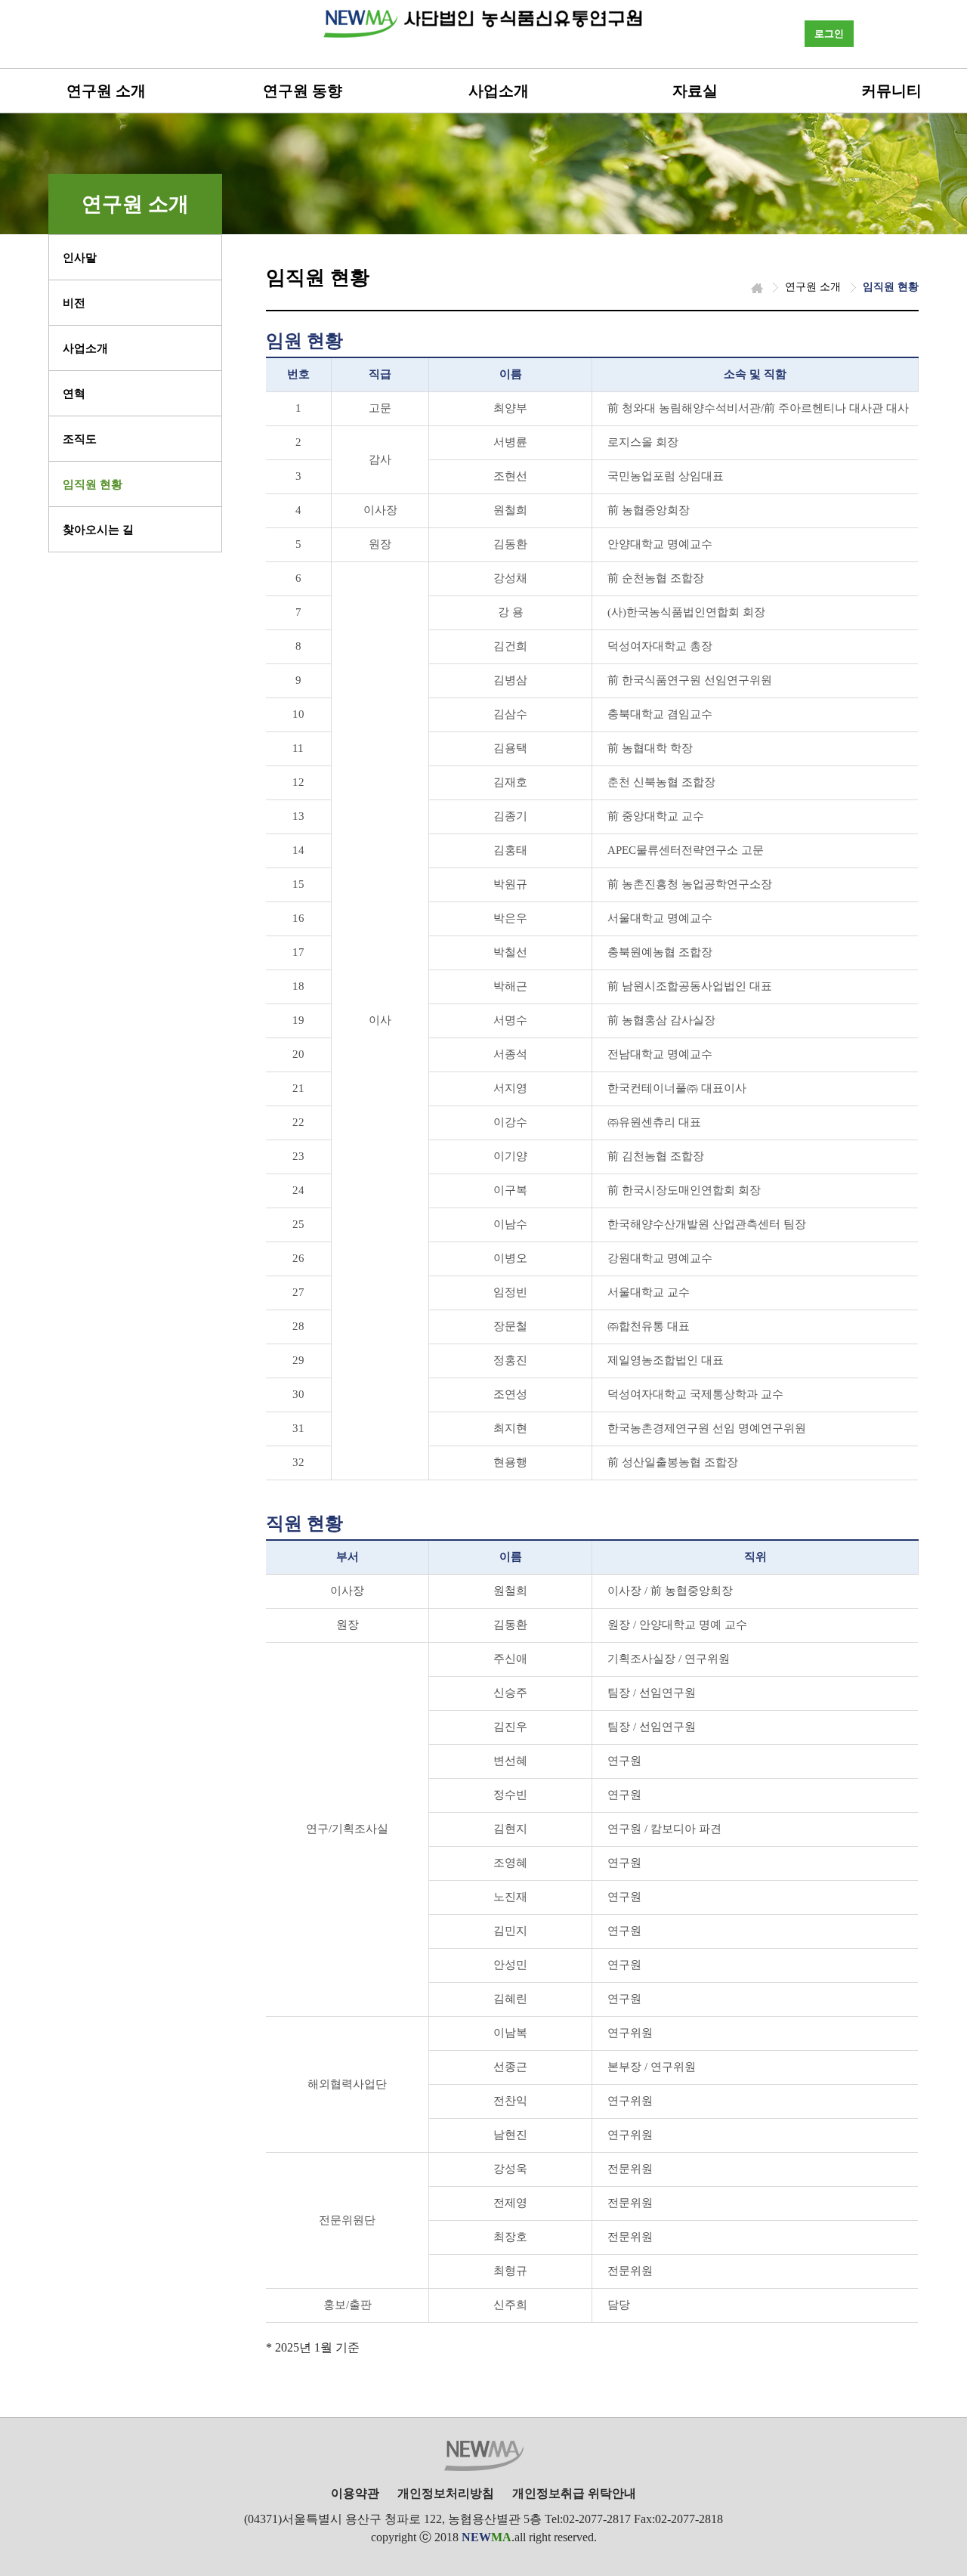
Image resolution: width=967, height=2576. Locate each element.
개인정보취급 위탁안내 (574, 2493)
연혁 (74, 394)
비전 (74, 303)
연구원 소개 (106, 91)
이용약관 (355, 2493)
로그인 (829, 34)
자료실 (695, 91)
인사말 (80, 258)
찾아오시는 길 (98, 530)
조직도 (80, 439)
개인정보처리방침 (446, 2493)
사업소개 (499, 91)
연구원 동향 (303, 91)
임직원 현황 (93, 484)
